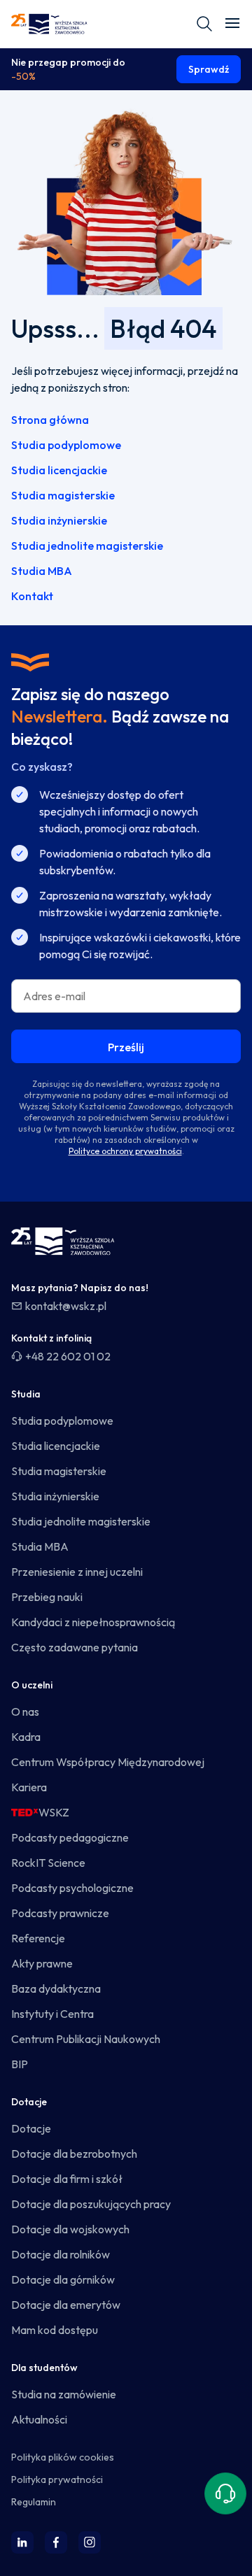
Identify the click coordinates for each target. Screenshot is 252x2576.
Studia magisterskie (63, 495)
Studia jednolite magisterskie (87, 546)
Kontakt (32, 596)
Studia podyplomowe (66, 445)
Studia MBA (42, 571)
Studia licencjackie (59, 470)
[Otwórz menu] (232, 24)
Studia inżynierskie (59, 520)
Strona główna (50, 420)
